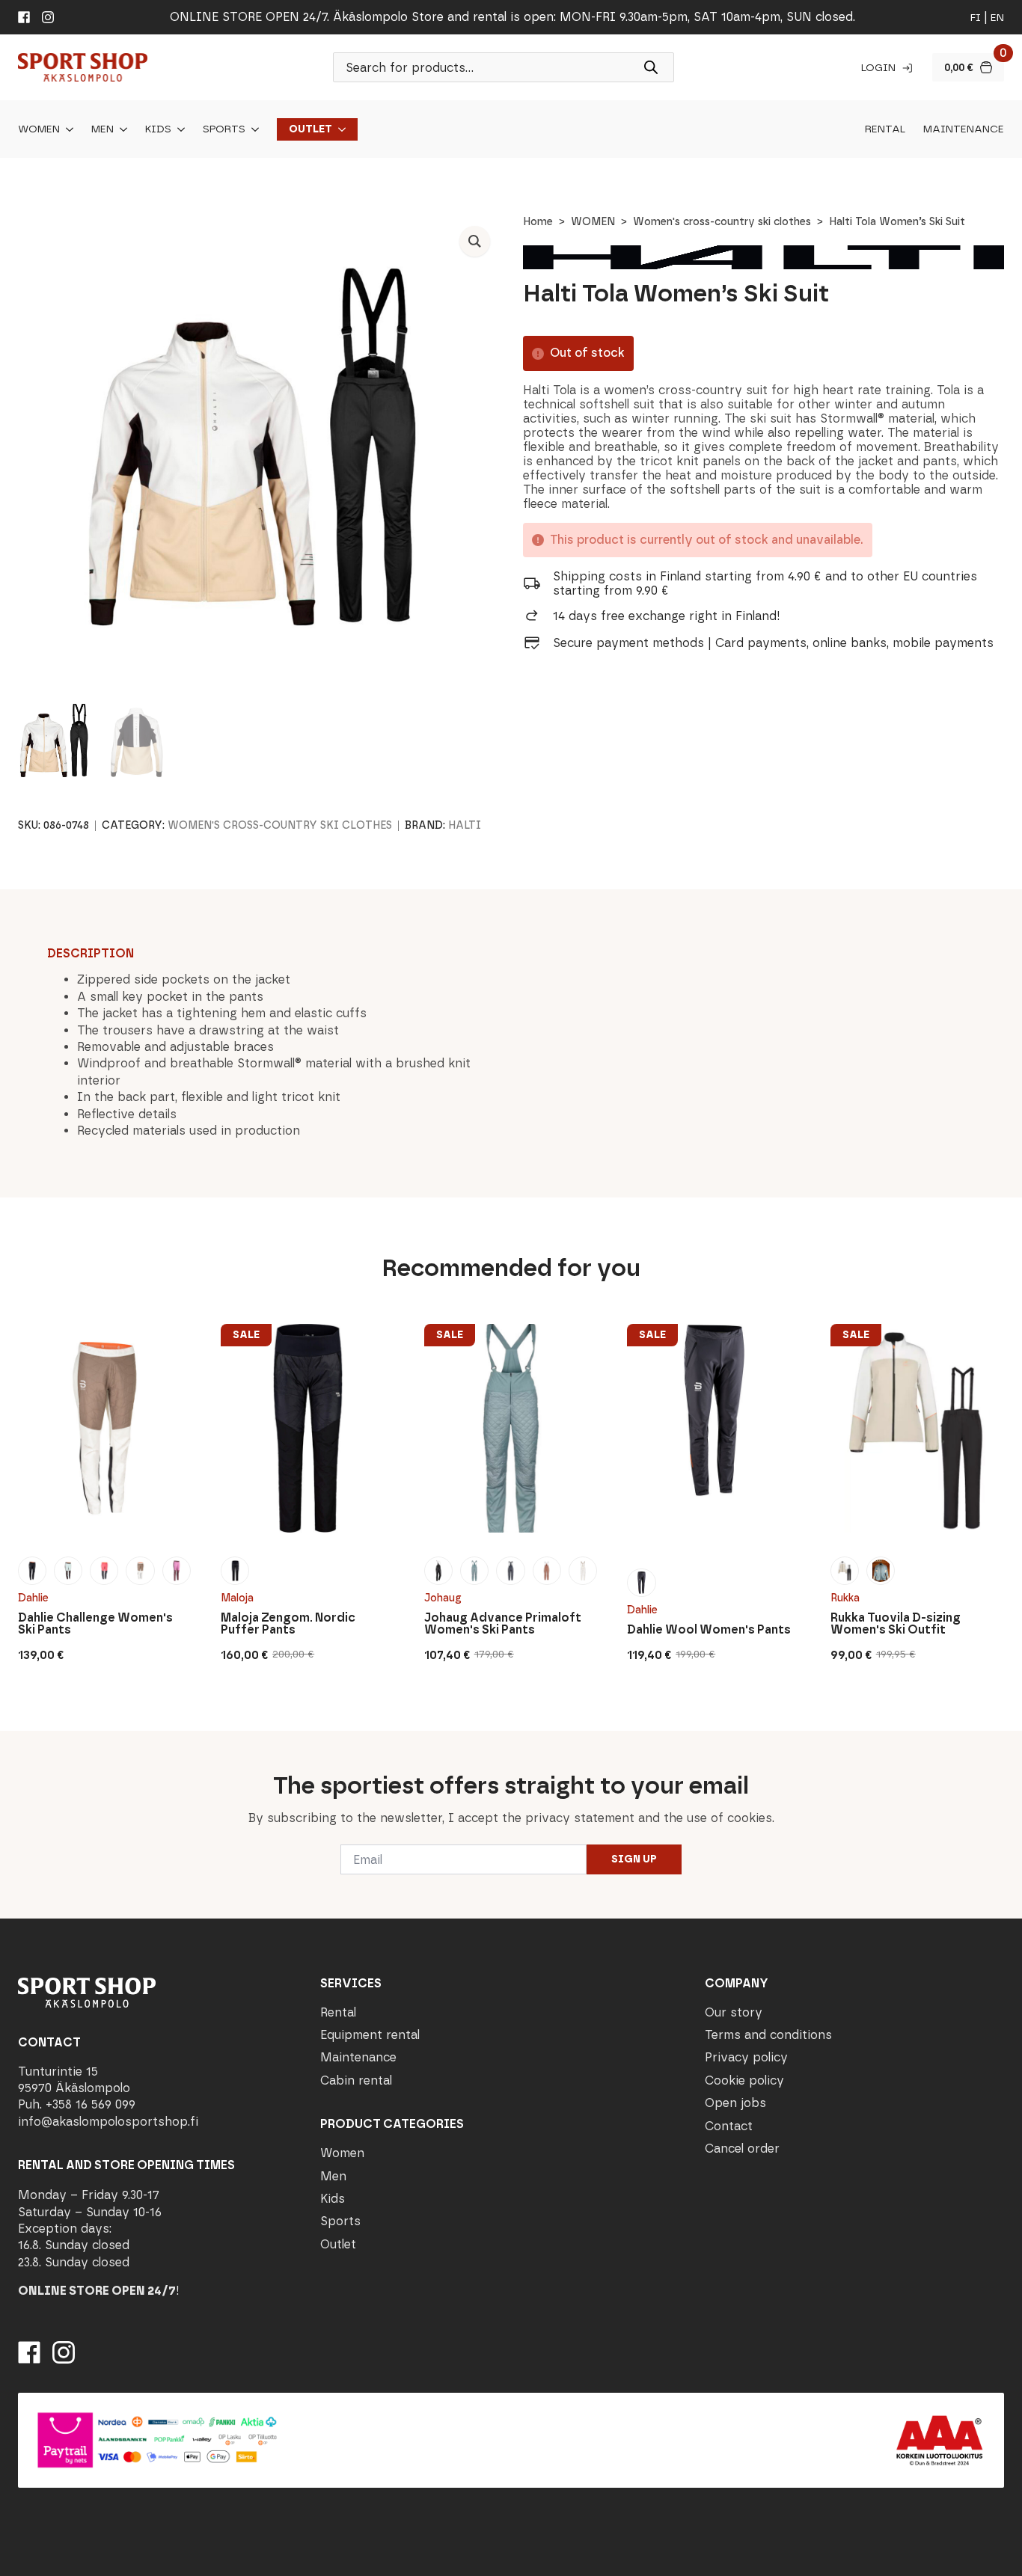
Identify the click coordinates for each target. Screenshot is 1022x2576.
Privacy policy (746, 2057)
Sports (224, 129)
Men (102, 129)
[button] (475, 241)
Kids (158, 129)
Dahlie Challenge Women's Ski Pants (95, 1624)
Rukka (845, 1598)
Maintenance (964, 129)
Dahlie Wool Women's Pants (709, 1630)
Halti (465, 825)
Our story (734, 2012)
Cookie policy (744, 2080)
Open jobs (735, 2103)
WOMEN (593, 222)
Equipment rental (370, 2035)
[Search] (651, 67)
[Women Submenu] (67, 129)
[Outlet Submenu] (339, 129)
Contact (729, 2126)
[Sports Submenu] (252, 129)
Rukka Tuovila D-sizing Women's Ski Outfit (896, 1624)
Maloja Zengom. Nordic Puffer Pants (288, 1624)
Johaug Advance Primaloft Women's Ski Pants (503, 1624)
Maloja (237, 1598)
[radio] (32, 1571)
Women (39, 129)
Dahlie (33, 1598)
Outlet (310, 129)
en (997, 18)
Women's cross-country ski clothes (722, 222)
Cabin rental (356, 2080)
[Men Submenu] (120, 129)
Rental (885, 129)
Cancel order (742, 2149)
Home (538, 222)
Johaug (443, 1598)
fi (976, 18)
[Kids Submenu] (178, 129)
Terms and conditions (768, 2035)
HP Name (16, 1743)
